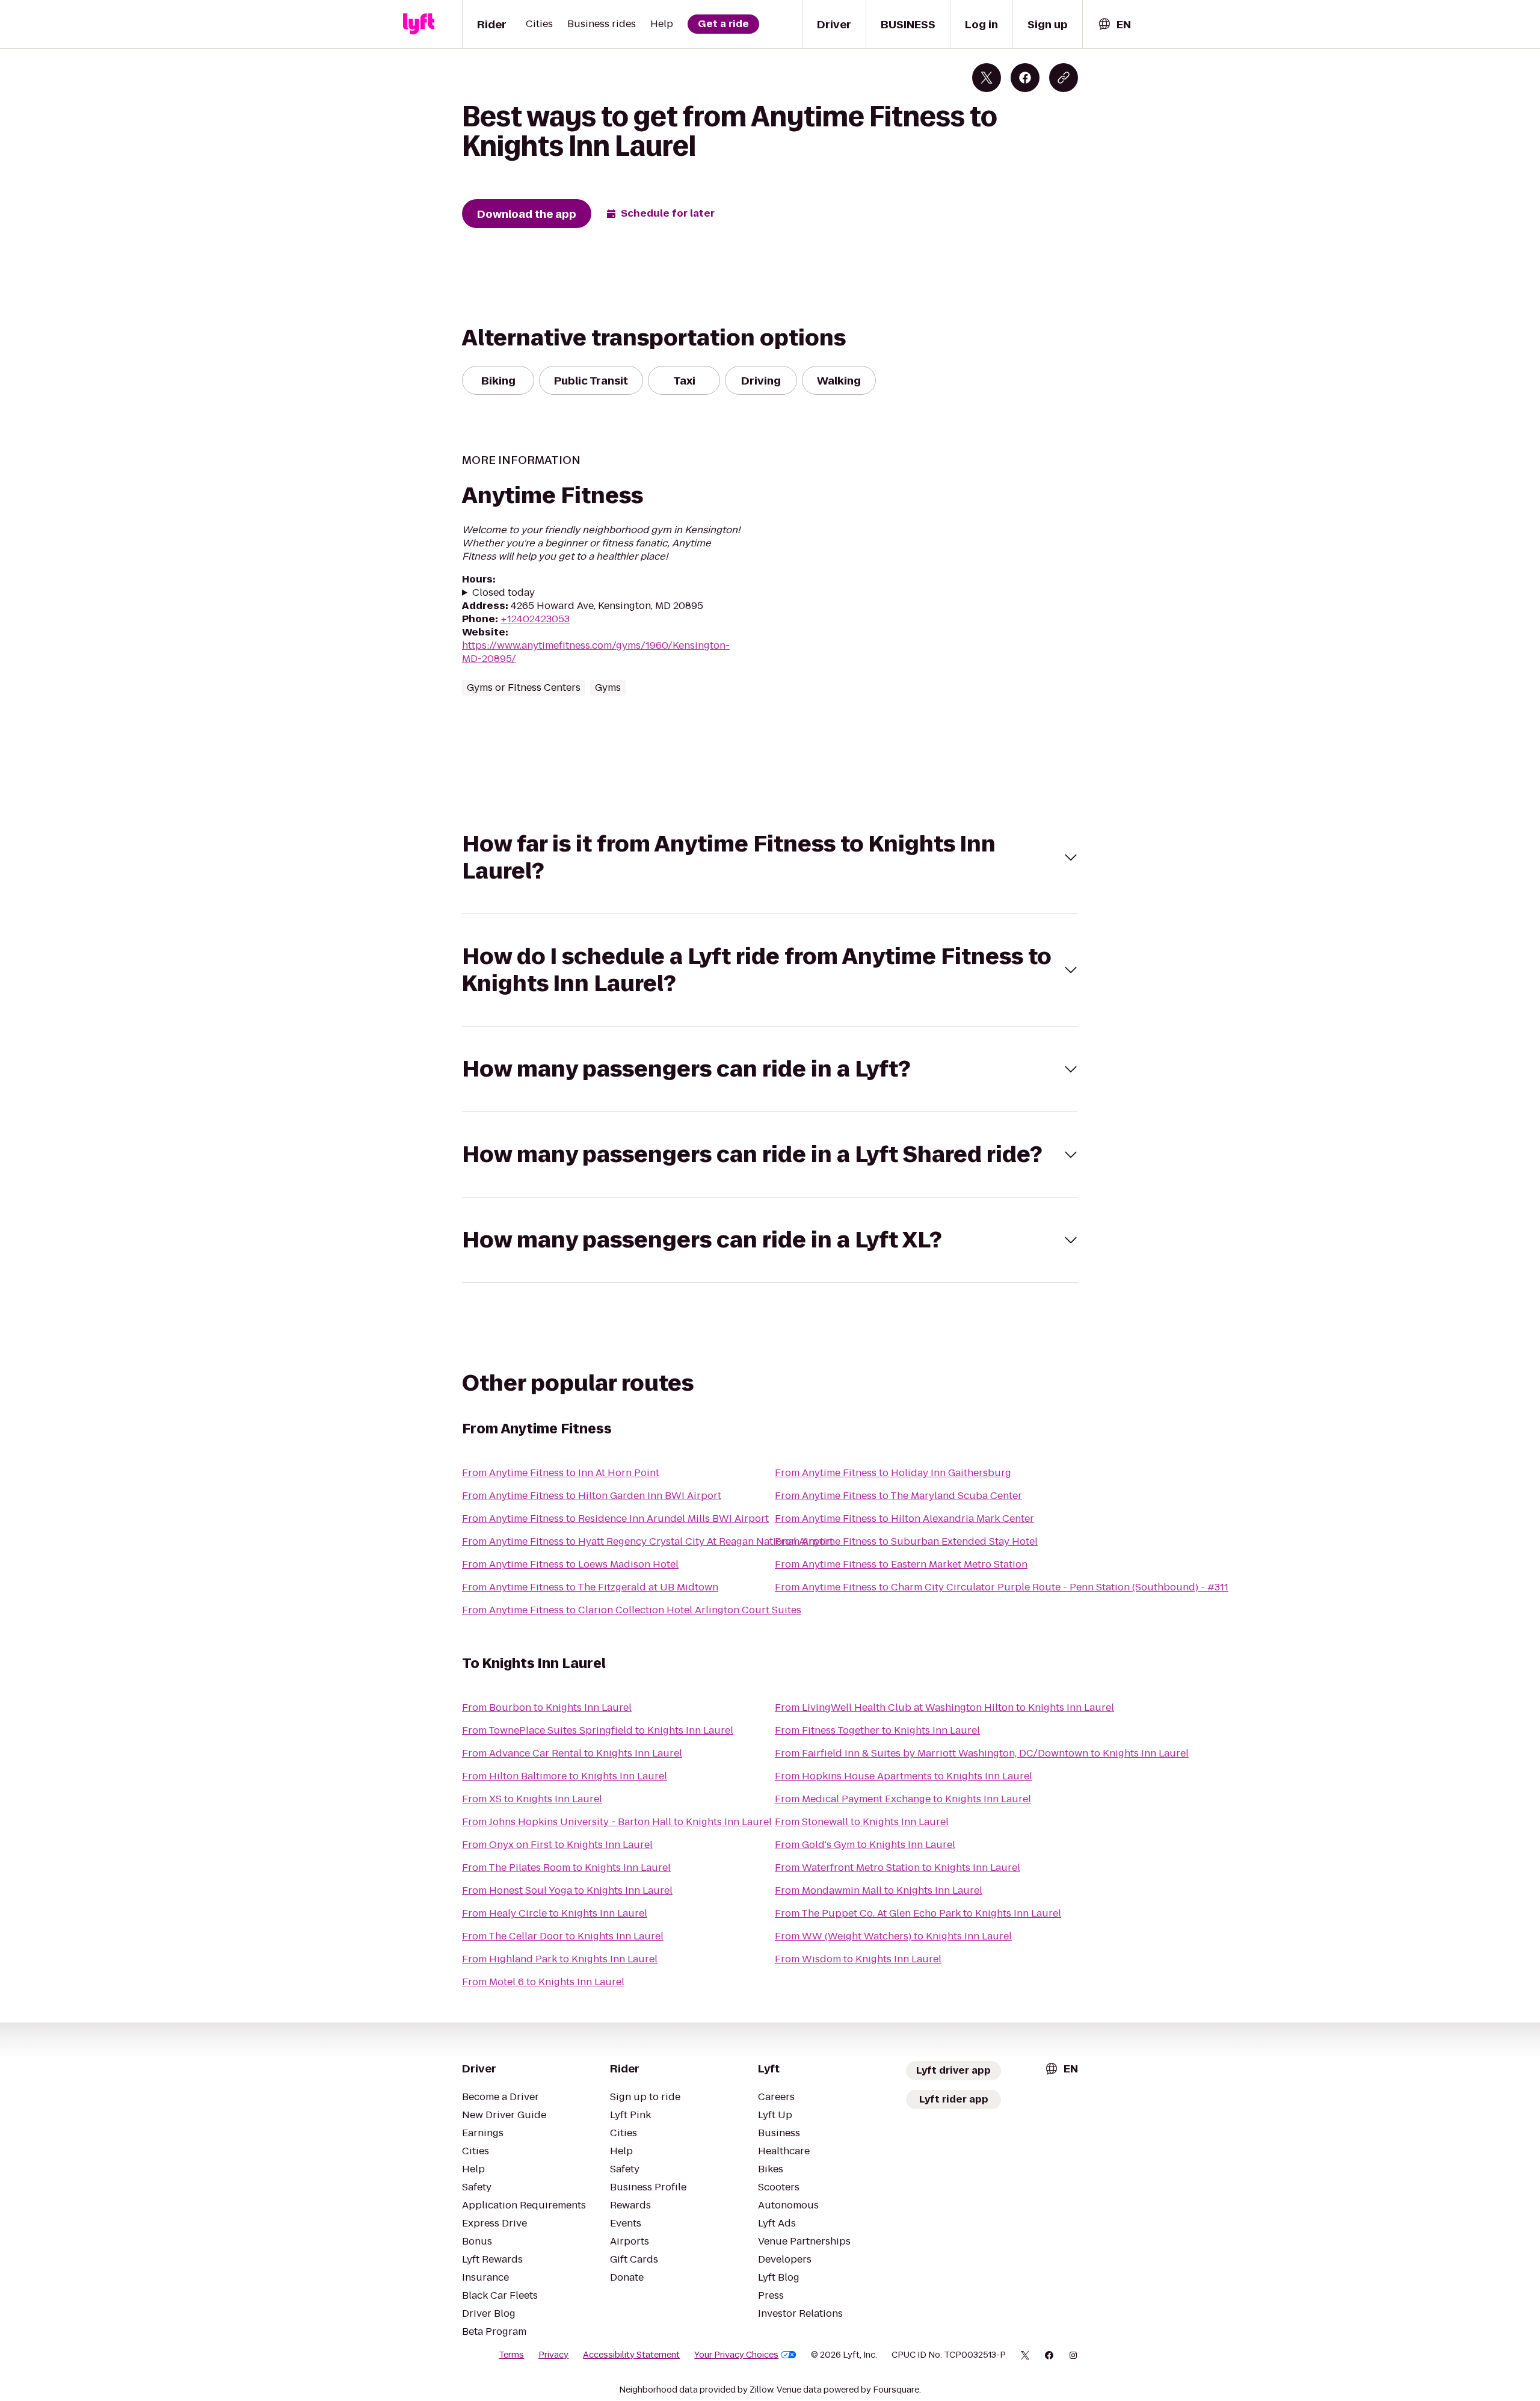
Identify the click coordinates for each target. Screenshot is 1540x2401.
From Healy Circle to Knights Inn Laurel (555, 1913)
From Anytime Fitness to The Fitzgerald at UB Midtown (590, 1587)
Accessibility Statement (631, 2355)
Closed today (504, 593)
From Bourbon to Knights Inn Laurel (547, 1707)
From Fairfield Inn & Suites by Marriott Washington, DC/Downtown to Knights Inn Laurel (982, 1753)
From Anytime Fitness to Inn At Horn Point (561, 1473)
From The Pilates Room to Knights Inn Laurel (566, 1868)
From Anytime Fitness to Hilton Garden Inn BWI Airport (592, 1496)
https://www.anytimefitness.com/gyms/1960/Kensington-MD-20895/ (596, 652)
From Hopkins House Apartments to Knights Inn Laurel (904, 1776)
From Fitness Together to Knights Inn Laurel (877, 1730)
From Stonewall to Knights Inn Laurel (862, 1822)
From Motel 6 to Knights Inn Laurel (543, 1982)
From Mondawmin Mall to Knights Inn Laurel (879, 1890)
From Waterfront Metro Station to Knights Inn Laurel (898, 1868)
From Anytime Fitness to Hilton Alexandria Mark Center (904, 1519)
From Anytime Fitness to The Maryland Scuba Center (898, 1496)
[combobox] (1114, 24)
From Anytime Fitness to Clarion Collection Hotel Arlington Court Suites (632, 1610)
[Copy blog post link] (1064, 78)
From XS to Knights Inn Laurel (532, 1799)
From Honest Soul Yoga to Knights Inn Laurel (567, 1890)
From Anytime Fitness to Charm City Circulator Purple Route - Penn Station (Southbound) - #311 (1002, 1587)
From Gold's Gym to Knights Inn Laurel (865, 1845)
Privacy (553, 2355)
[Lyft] (419, 24)
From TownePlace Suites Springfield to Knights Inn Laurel (598, 1730)
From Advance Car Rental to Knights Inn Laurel (572, 1753)
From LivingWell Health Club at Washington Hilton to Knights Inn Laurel (944, 1707)
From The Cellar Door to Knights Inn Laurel (563, 1936)
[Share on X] (987, 78)
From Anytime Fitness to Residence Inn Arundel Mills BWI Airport (615, 1519)
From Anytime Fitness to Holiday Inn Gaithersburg (893, 1473)
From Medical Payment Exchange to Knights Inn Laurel (903, 1799)
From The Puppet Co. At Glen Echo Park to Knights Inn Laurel (918, 1913)
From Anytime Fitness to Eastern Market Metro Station (901, 1564)
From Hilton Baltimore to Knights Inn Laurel (565, 1776)
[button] (770, 857)
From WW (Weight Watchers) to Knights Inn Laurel (893, 1936)
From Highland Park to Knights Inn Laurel (560, 1959)
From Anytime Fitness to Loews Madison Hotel (570, 1564)
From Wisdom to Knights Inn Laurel (858, 1959)
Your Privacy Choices (736, 2355)
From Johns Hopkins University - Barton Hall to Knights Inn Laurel (617, 1822)
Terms (511, 2355)
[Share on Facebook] (1025, 78)
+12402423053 (535, 619)
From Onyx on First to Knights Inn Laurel (557, 1845)
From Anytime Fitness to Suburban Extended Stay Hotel (906, 1541)
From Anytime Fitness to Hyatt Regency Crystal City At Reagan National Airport (648, 1541)
